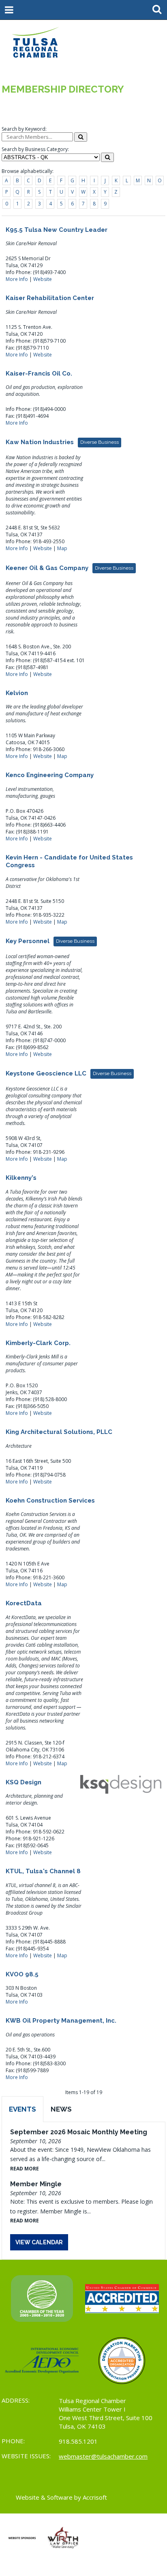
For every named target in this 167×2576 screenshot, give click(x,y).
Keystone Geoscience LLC (69, 1073)
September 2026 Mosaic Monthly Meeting (79, 2132)
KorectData (24, 1603)
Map (62, 548)
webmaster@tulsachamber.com (103, 2456)
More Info (17, 279)
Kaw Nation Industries (62, 442)
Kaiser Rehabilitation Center (50, 298)
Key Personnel (50, 941)
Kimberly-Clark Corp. (38, 1343)
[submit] (81, 137)
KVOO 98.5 (22, 1974)
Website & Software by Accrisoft (61, 2497)
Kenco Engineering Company (50, 775)
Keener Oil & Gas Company (70, 568)
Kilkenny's (21, 1178)
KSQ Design (24, 1782)
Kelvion (17, 693)
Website (43, 279)
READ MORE (25, 2169)
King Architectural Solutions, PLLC (59, 1432)
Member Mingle (36, 2184)
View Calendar (39, 2242)
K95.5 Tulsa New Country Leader (57, 230)
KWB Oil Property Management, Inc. (61, 2021)
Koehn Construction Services (50, 1501)
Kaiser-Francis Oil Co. (39, 374)
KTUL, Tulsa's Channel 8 (43, 1871)
